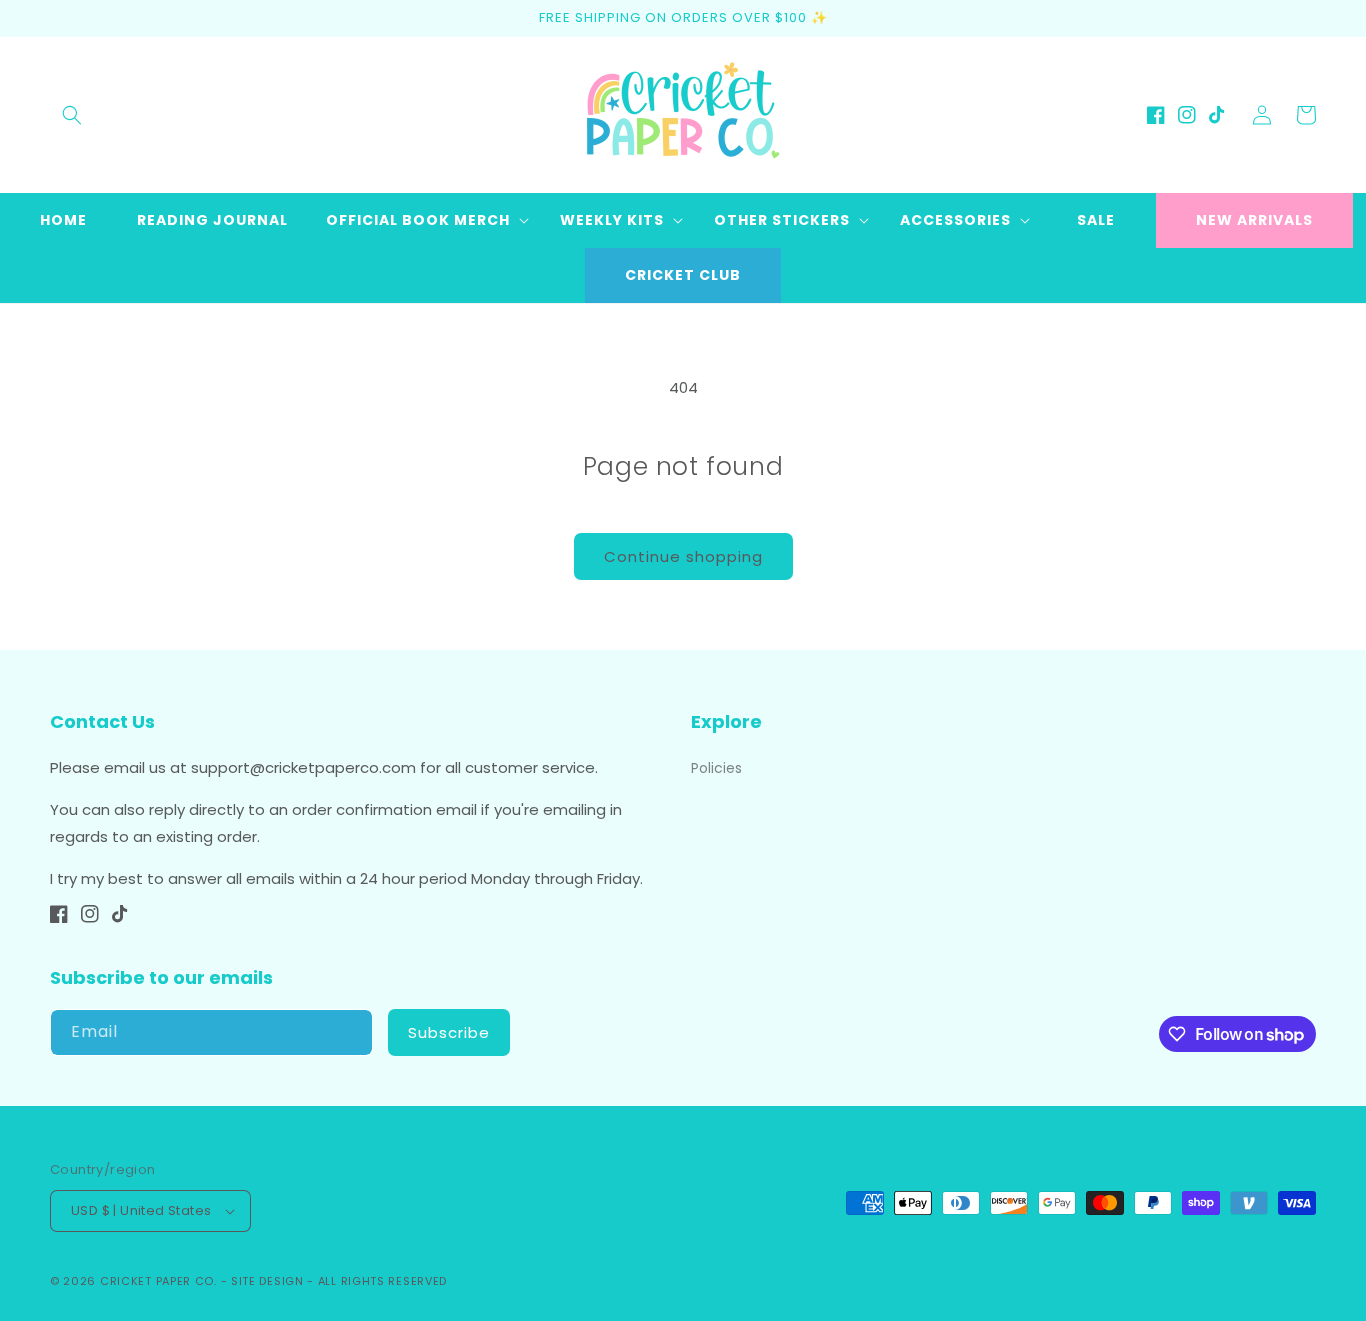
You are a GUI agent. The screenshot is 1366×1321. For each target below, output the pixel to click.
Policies (716, 768)
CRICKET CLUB (683, 275)
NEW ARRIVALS (1254, 220)
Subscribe (449, 1032)
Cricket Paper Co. (158, 1281)
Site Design (267, 1281)
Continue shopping (683, 556)
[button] (72, 115)
